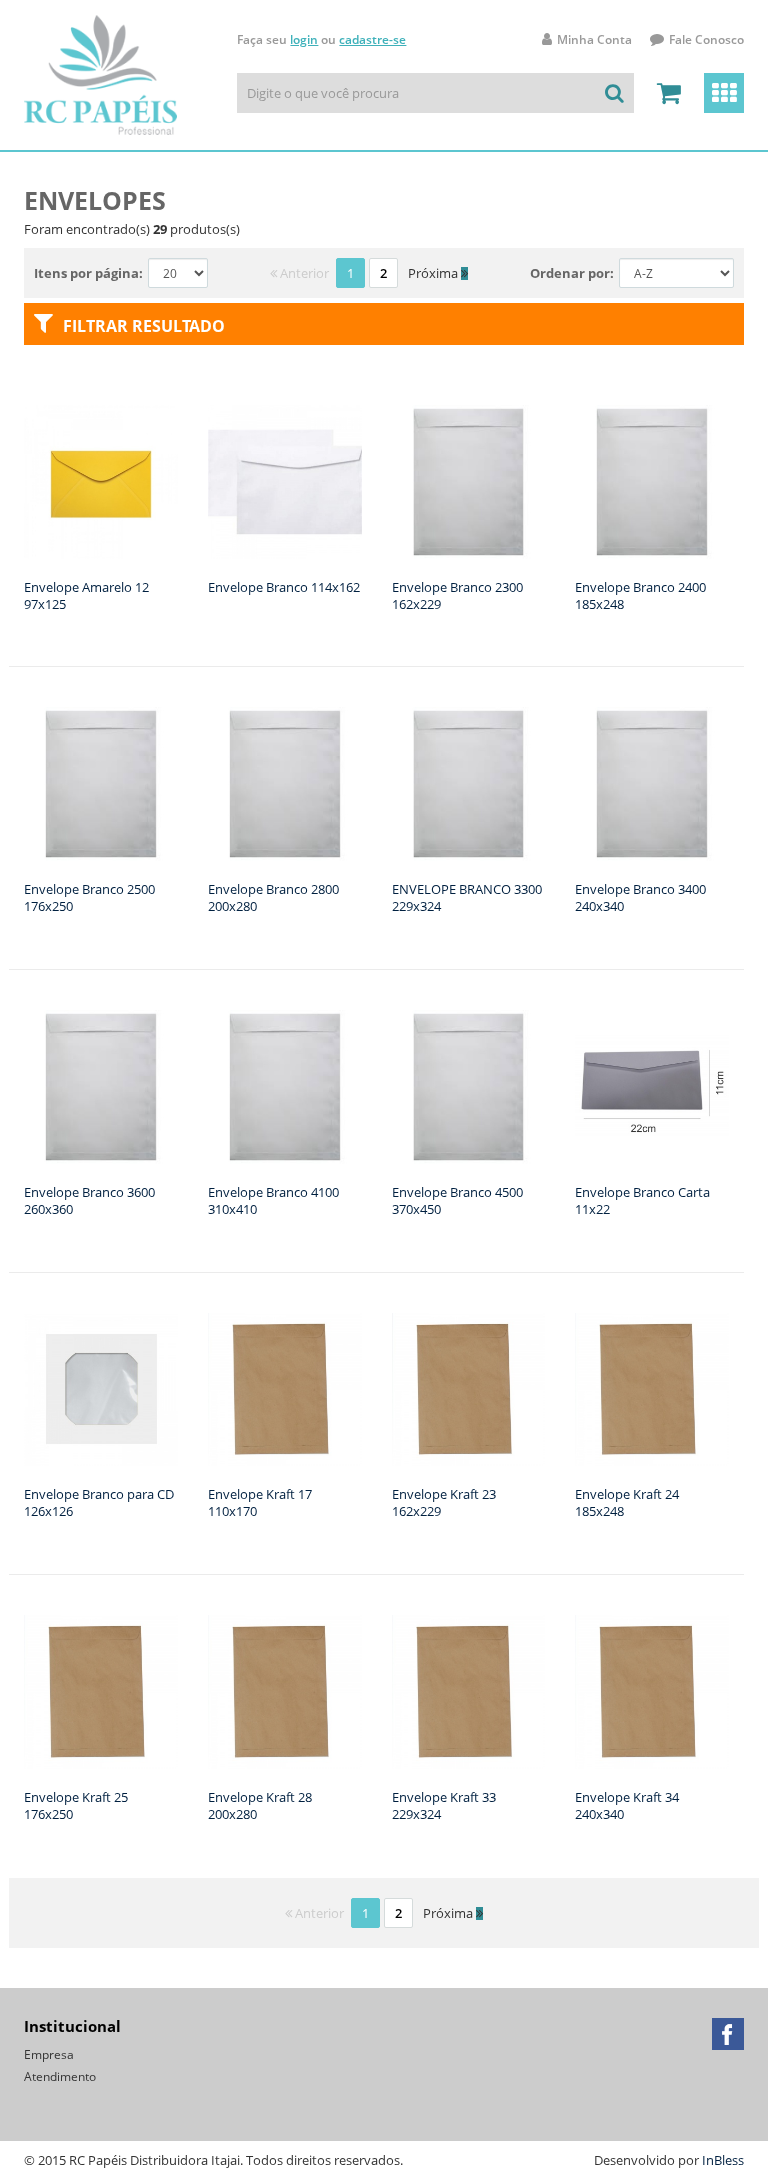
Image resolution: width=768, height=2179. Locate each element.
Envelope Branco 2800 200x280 (273, 897)
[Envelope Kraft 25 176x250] (101, 1692)
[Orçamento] (669, 93)
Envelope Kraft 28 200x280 (260, 1805)
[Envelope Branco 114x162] (285, 482)
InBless (723, 2160)
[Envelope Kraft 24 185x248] (652, 1390)
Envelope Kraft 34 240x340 (627, 1805)
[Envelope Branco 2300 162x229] (469, 482)
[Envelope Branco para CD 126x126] (101, 1390)
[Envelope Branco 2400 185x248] (652, 482)
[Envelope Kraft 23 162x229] (469, 1390)
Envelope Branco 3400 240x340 (640, 897)
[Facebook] (728, 2034)
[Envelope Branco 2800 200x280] (285, 784)
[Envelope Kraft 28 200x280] (285, 1692)
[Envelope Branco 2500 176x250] (101, 784)
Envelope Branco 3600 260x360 (89, 1200)
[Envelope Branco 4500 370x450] (469, 1087)
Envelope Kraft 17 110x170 (260, 1502)
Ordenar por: (572, 273)
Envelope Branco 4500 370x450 (457, 1200)
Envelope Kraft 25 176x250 (76, 1805)
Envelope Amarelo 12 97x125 (86, 595)
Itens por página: (88, 273)
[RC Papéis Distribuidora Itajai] (100, 75)
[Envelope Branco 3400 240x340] (652, 784)
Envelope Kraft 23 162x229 (444, 1502)
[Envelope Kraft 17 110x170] (285, 1390)
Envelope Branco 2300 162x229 (457, 595)
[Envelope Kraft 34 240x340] (652, 1692)
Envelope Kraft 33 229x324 (444, 1805)
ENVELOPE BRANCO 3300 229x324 (467, 897)
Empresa (49, 2054)
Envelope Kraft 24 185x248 (627, 1502)
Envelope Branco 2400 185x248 (640, 595)
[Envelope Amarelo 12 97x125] (101, 482)
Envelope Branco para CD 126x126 (99, 1502)
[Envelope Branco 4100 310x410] (285, 1087)
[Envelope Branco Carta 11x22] (652, 1087)
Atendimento (60, 2076)
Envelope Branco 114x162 (284, 587)
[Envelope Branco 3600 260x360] (101, 1087)
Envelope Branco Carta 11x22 (642, 1200)
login (304, 39)
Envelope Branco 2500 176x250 (89, 897)
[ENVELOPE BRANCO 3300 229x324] (469, 784)
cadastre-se (372, 39)
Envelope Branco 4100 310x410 (273, 1200)
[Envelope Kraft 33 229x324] (469, 1692)
